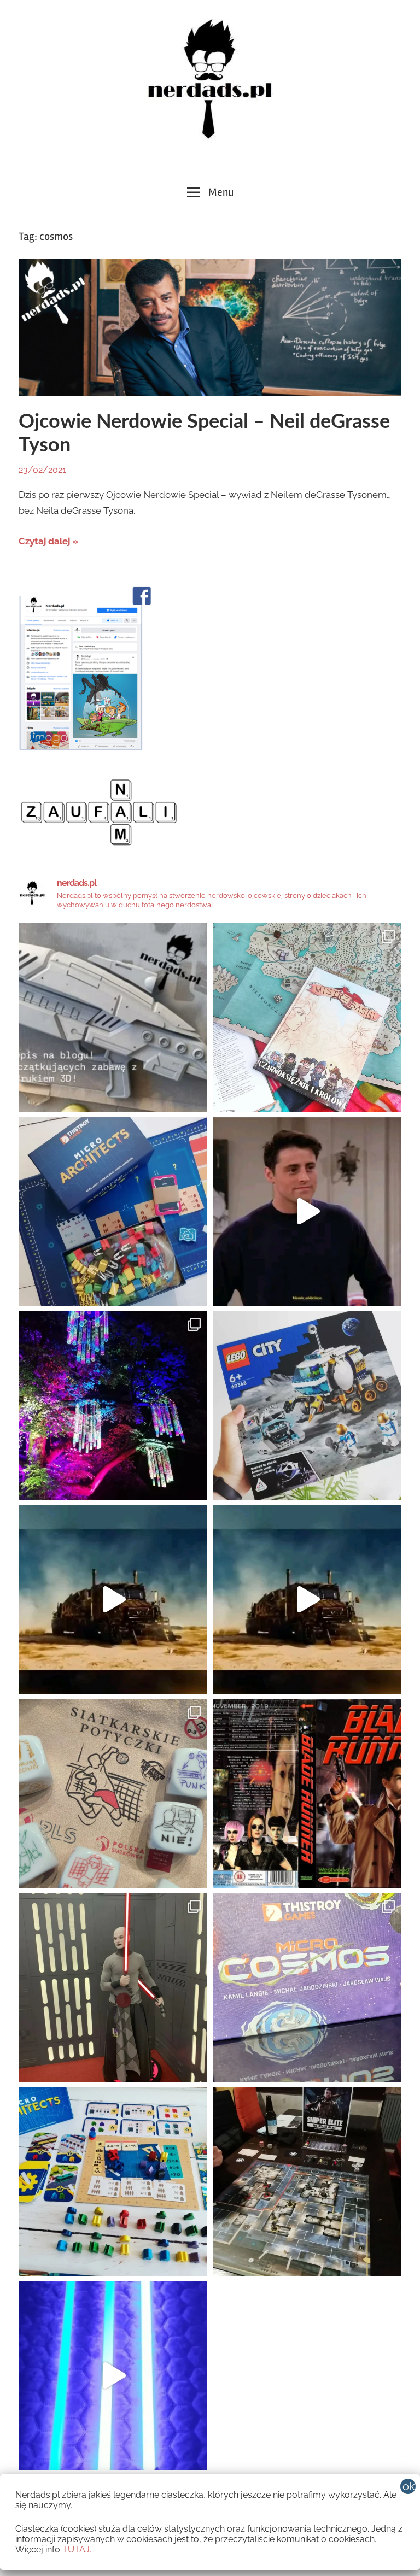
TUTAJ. (77, 2549)
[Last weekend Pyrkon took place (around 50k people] (113, 1988)
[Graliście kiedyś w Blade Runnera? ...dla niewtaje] (307, 1794)
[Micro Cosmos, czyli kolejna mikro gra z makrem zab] (307, 1988)
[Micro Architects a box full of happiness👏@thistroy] (113, 1211)
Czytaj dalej (44, 541)
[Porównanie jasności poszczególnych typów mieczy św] (113, 2376)
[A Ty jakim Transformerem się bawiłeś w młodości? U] (113, 1600)
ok (409, 2486)
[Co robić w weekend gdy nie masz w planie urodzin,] (307, 1017)
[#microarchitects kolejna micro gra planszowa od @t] (113, 2182)
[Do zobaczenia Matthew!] (307, 1211)
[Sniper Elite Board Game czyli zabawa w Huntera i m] (307, 2182)
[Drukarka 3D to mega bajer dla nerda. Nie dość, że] (113, 1017)
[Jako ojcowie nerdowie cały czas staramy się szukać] (113, 1794)
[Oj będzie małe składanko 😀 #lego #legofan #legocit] (307, 1406)
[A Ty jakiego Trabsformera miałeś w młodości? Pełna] (307, 1600)
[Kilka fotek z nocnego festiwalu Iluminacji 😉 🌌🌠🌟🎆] (113, 1406)
